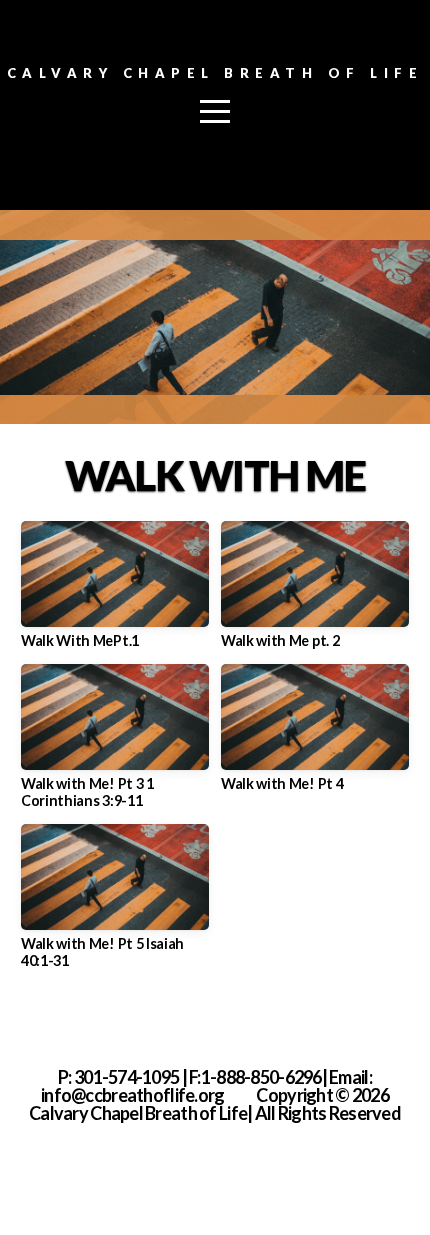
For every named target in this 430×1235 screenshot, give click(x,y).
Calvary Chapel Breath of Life (215, 73)
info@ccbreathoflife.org (132, 1095)
